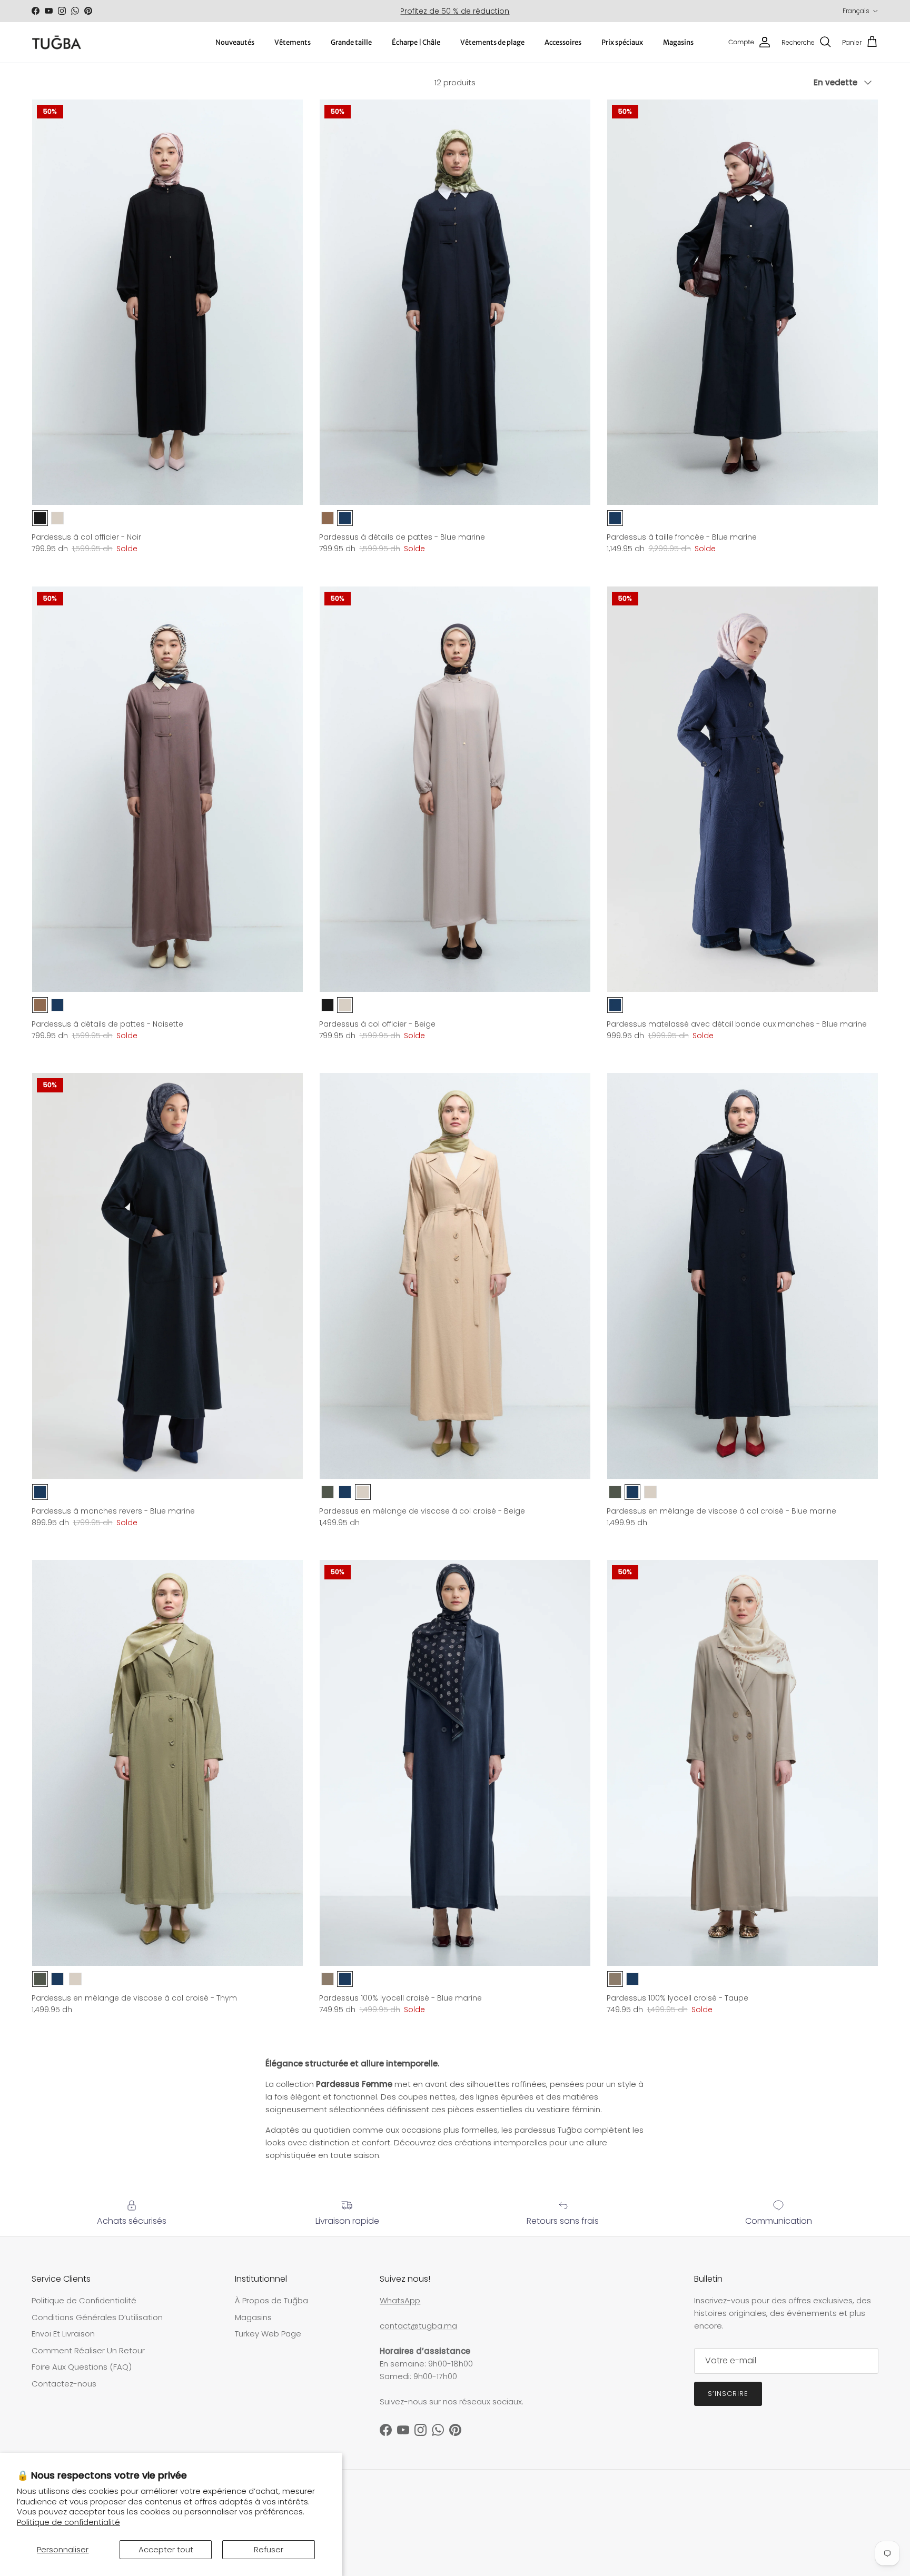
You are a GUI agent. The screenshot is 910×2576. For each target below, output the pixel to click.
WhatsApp (400, 2300)
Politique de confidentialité (68, 2522)
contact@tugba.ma (418, 2326)
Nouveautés (235, 42)
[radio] (40, 518)
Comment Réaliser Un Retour (88, 2350)
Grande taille (351, 42)
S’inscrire (728, 2394)
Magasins (678, 42)
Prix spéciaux (622, 42)
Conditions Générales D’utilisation (97, 2317)
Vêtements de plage (492, 42)
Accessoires (563, 42)
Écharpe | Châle (416, 42)
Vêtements (293, 42)
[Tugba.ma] (57, 42)
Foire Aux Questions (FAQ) (82, 2367)
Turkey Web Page (268, 2334)
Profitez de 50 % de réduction (455, 11)
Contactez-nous (64, 2384)
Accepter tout (166, 2549)
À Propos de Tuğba (271, 2300)
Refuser (269, 2549)
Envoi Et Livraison (63, 2334)
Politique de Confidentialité (84, 2300)
